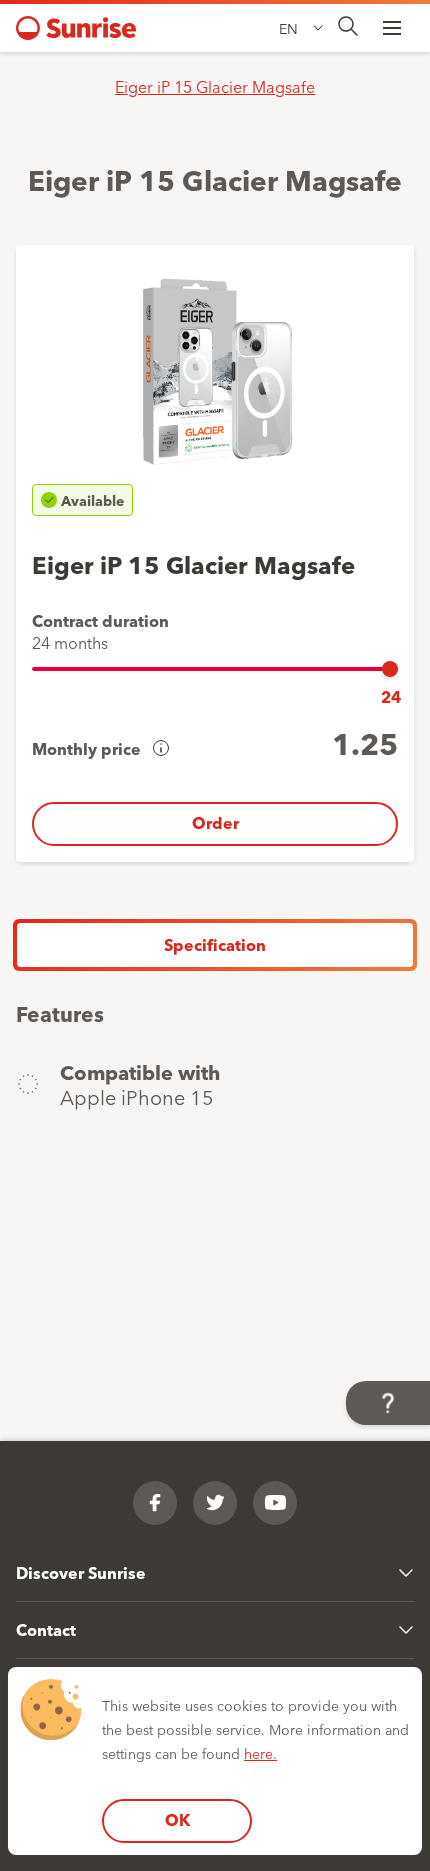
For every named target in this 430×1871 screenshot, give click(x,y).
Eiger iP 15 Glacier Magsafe (215, 86)
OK (177, 1819)
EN (288, 28)
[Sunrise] (76, 28)
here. (260, 1753)
